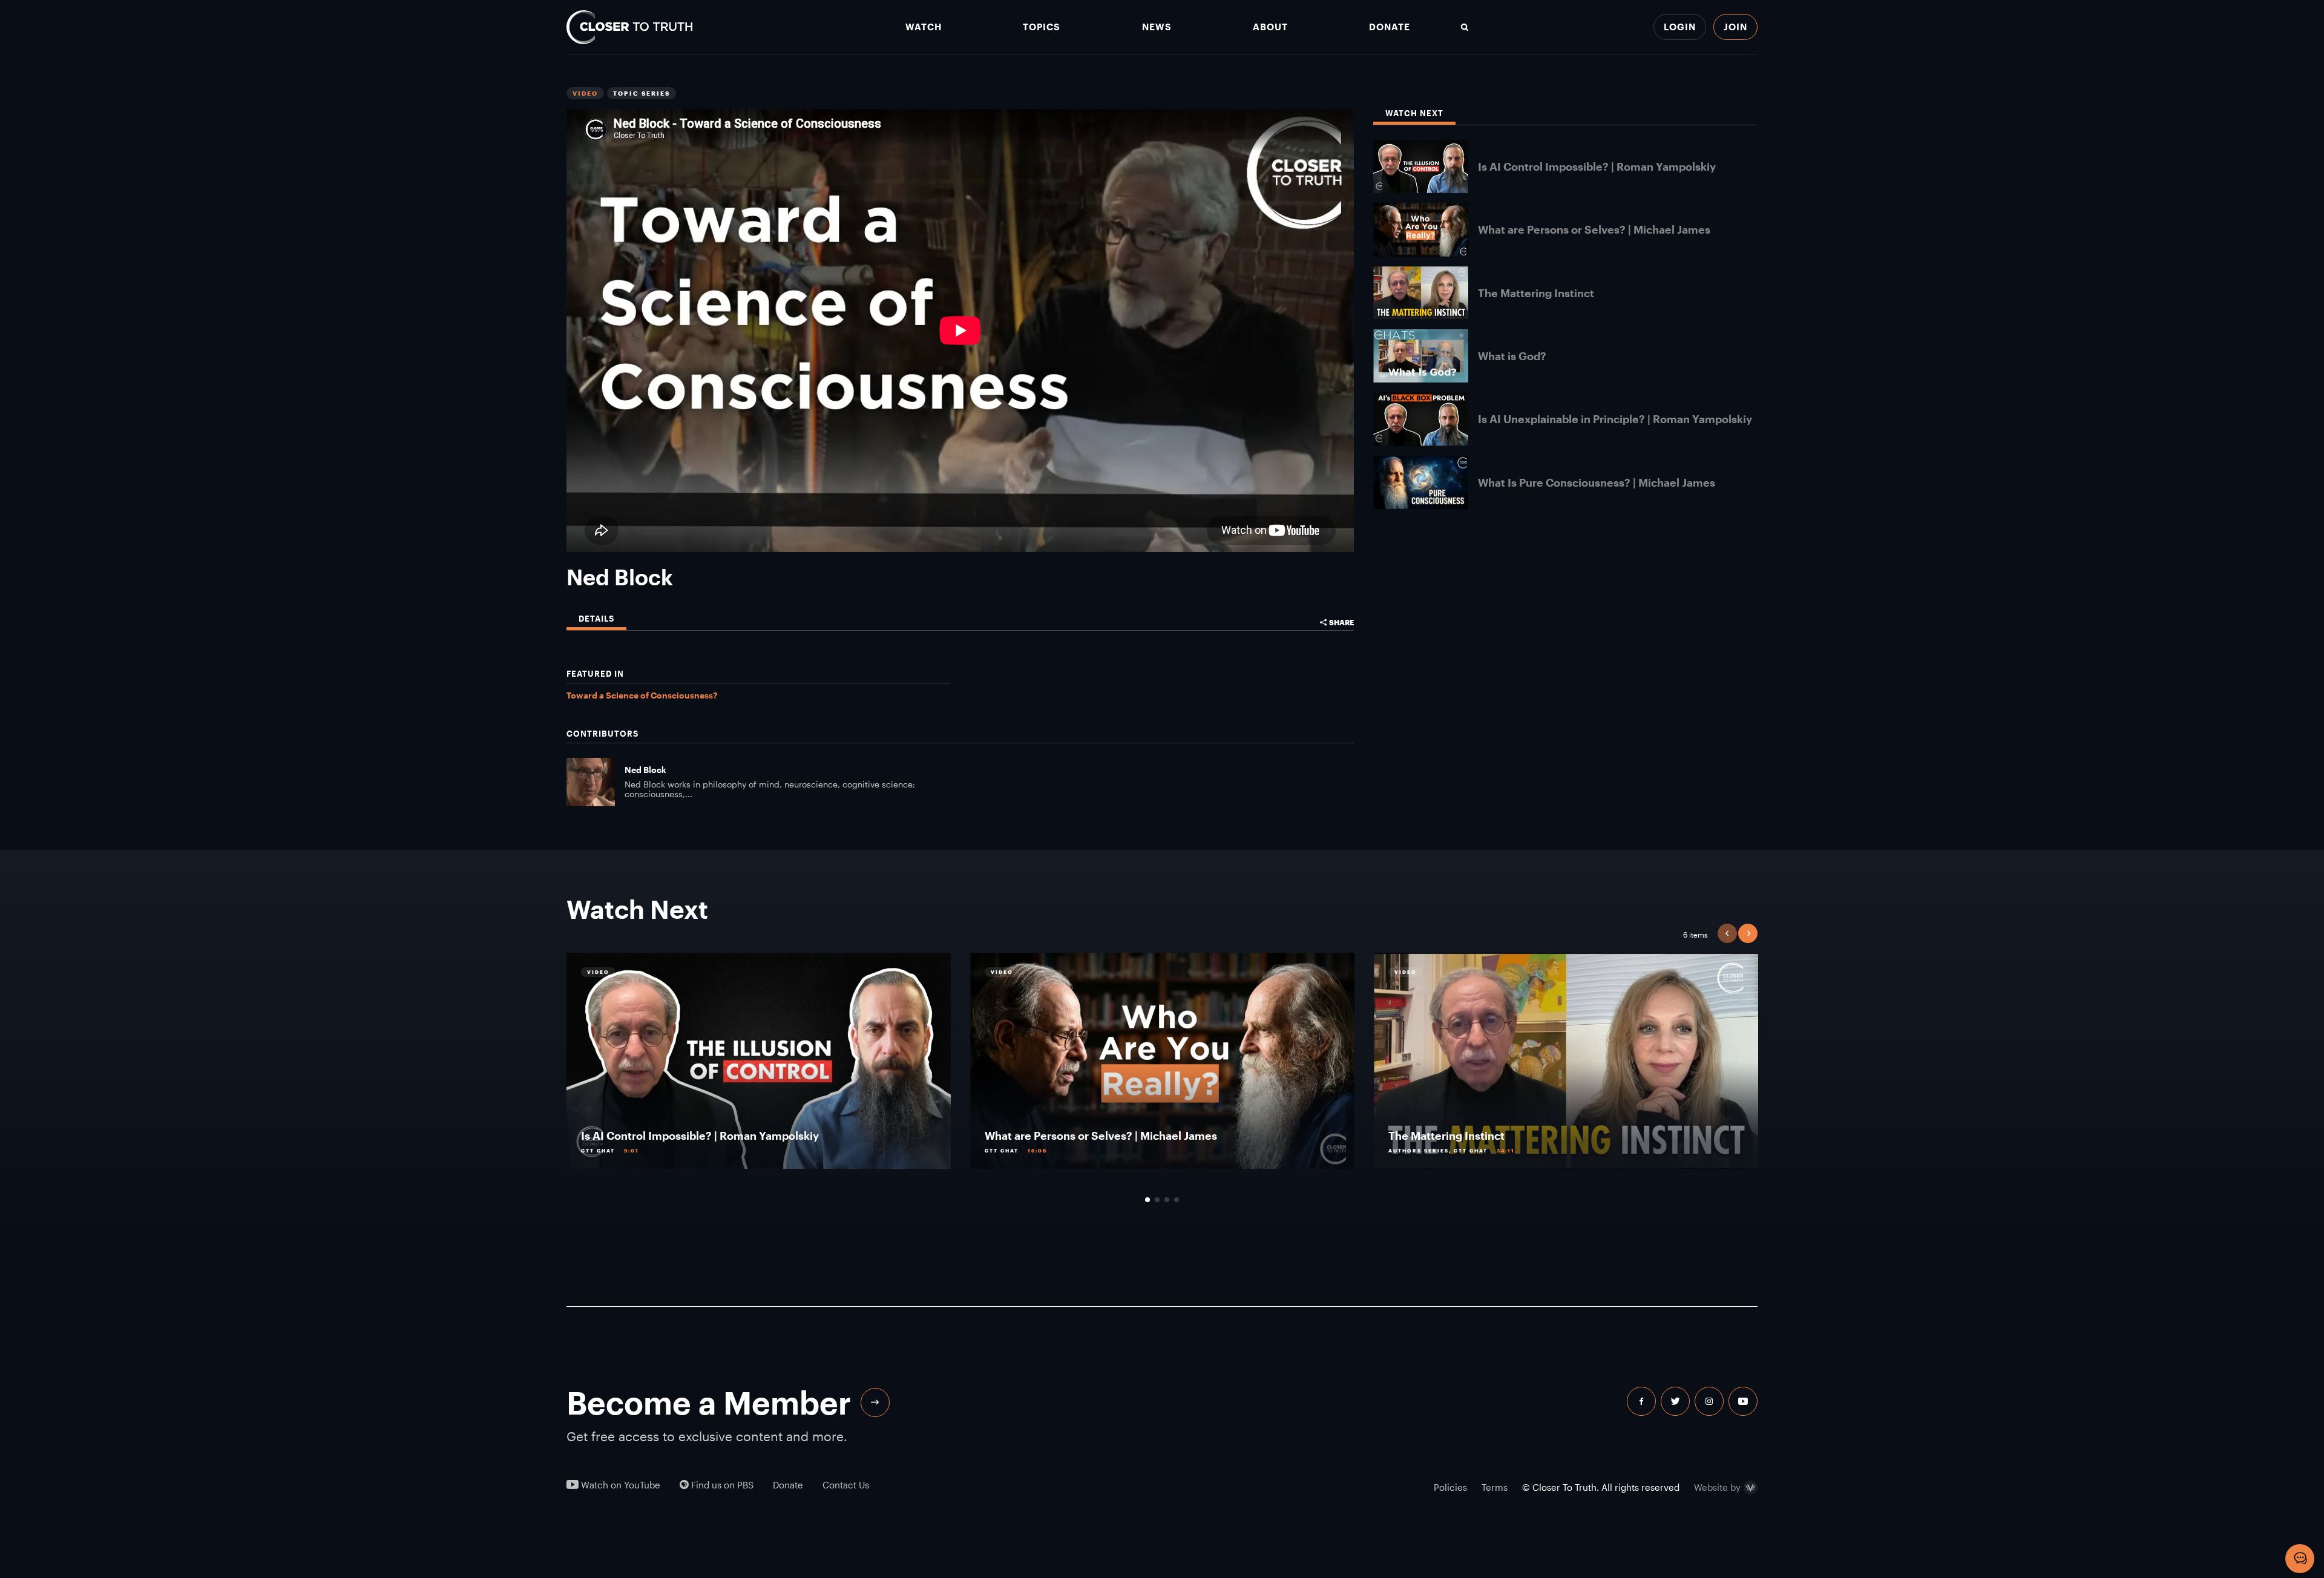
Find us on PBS (721, 1485)
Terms (1495, 1487)
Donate (1390, 27)
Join (1735, 27)
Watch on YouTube (619, 1485)
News (1157, 27)
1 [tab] (1147, 1200)
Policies (1450, 1487)
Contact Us (846, 1485)
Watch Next (1414, 113)
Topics (1042, 27)
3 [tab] (1167, 1200)
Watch (924, 27)
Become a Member (709, 1402)
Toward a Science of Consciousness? (642, 695)
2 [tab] (1157, 1200)
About (1270, 27)
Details (596, 619)
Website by (1717, 1488)
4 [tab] (1177, 1200)
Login (1680, 27)
